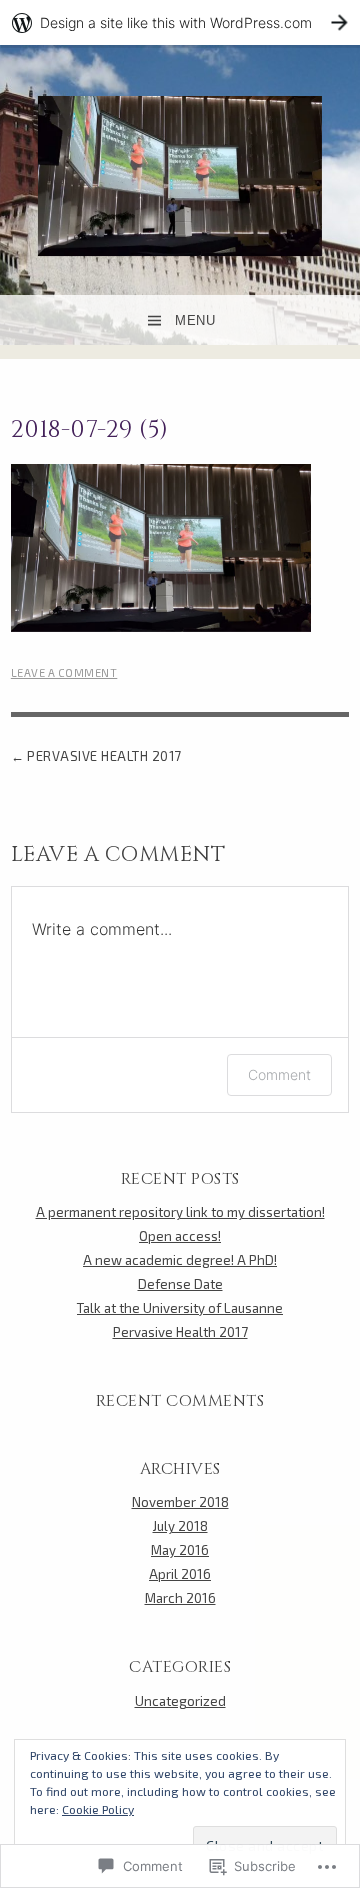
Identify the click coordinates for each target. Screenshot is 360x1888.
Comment (279, 1074)
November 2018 (180, 1502)
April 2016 (180, 1574)
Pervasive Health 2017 (104, 756)
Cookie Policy (98, 1809)
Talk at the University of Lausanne (180, 1308)
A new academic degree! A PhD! (180, 1260)
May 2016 (180, 1550)
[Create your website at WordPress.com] (180, 22)
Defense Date (180, 1284)
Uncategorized (180, 1701)
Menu (195, 320)
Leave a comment (64, 672)
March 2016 (180, 1598)
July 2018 (180, 1526)
